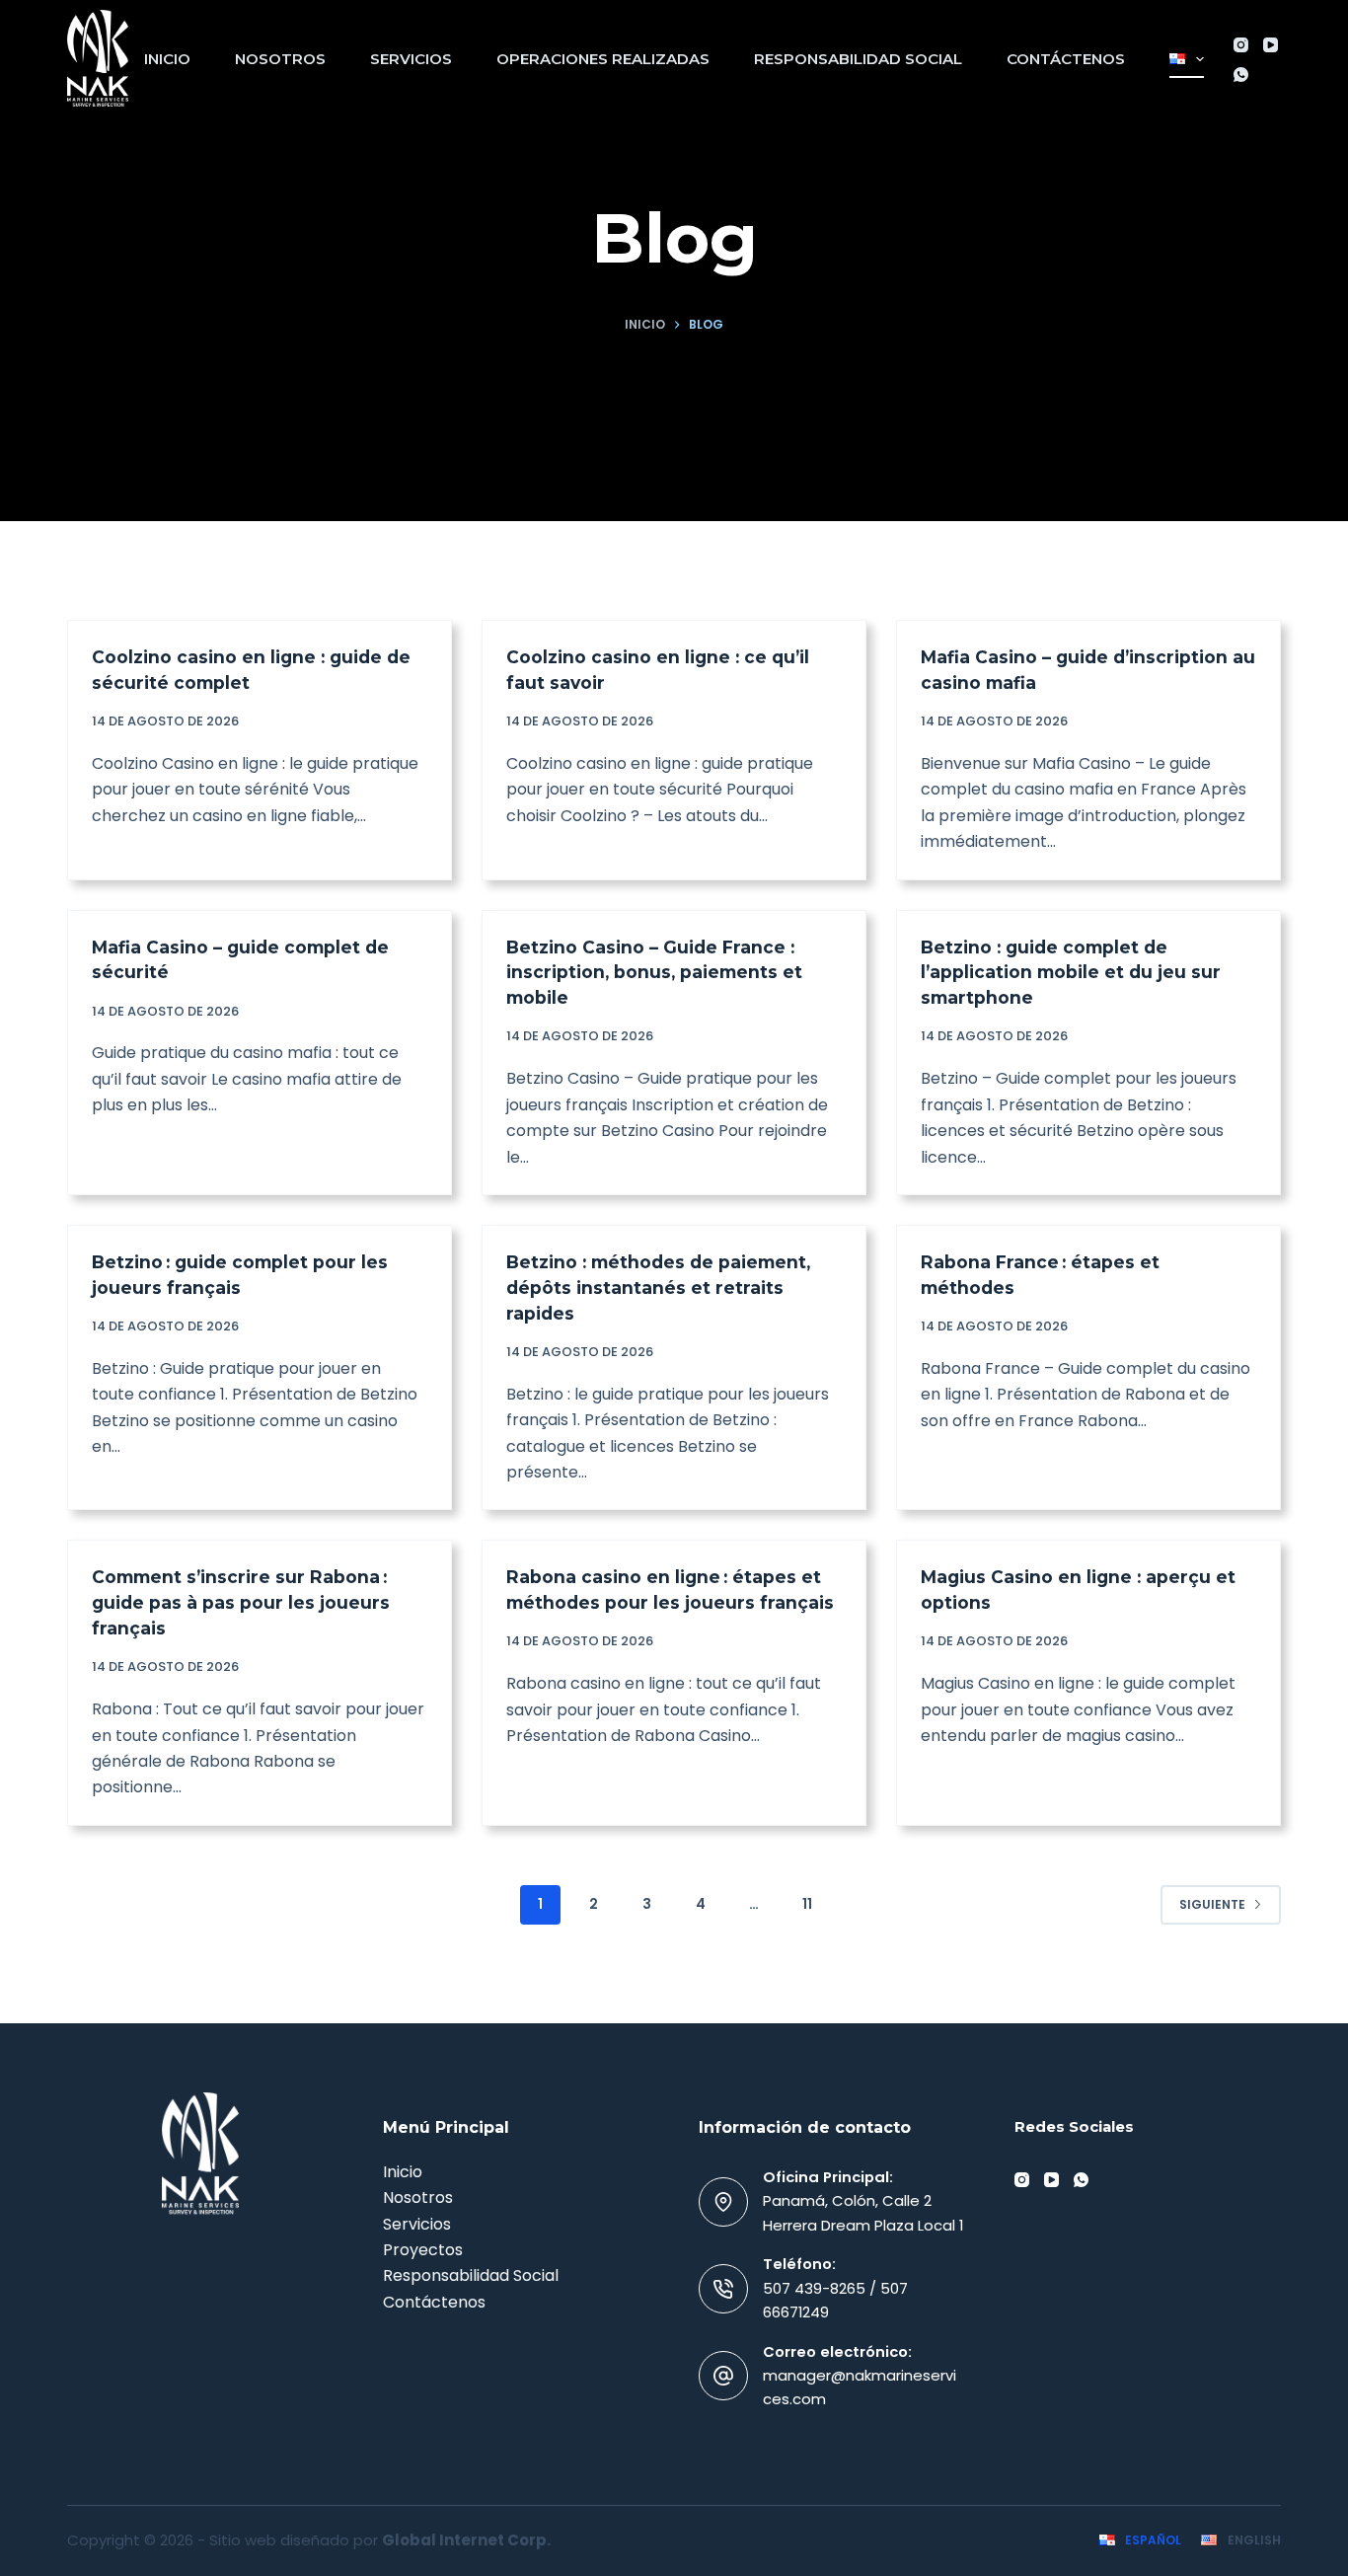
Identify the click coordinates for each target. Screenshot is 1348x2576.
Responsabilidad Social (858, 59)
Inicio (167, 59)
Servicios (411, 59)
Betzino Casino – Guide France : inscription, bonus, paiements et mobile (654, 973)
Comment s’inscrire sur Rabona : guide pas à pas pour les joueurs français (241, 1602)
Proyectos (423, 2250)
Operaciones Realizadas (603, 59)
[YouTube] (1271, 45)
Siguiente (1212, 1904)
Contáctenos (1066, 59)
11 (807, 1904)
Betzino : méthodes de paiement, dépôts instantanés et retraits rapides (658, 1288)
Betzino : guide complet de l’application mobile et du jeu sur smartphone (1071, 973)
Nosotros (280, 59)
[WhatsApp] (1241, 75)
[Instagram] (1241, 45)
